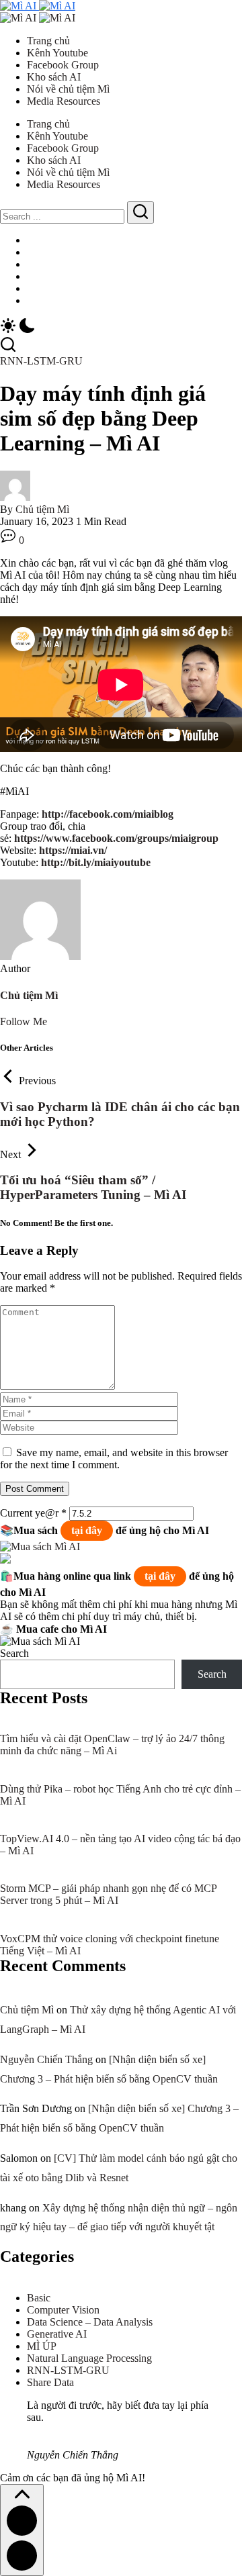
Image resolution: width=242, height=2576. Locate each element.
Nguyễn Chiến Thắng (46, 2059)
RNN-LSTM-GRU (68, 2370)
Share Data (50, 2382)
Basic (39, 2298)
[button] (121, 327)
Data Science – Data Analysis (90, 2322)
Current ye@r (33, 1513)
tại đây (87, 1530)
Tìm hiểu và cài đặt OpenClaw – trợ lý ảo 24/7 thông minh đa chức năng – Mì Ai (112, 1745)
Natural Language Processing (89, 2358)
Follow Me (24, 1021)
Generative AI (57, 2334)
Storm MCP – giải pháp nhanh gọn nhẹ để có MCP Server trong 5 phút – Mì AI (108, 1894)
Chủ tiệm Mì (42, 509)
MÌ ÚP (42, 2346)
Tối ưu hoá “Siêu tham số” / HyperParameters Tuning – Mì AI (93, 1187)
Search (14, 1653)
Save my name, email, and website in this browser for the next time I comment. (114, 1459)
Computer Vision (63, 2310)
